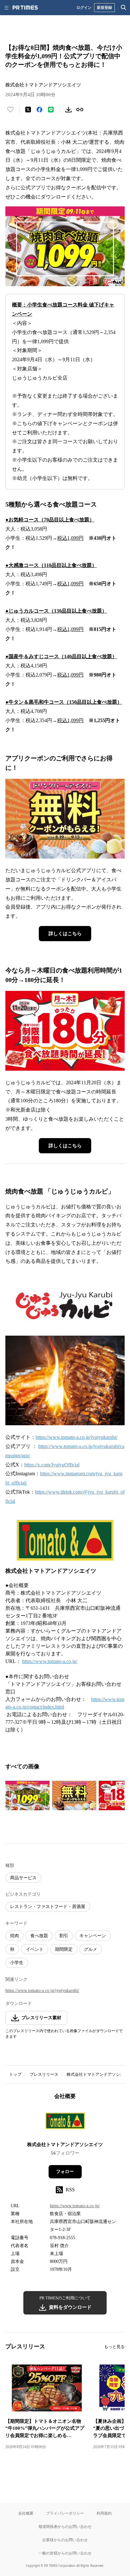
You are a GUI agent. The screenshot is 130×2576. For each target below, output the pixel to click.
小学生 (17, 1963)
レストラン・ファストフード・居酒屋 (48, 1907)
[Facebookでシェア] (39, 110)
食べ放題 (39, 1936)
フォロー (65, 2172)
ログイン (84, 7)
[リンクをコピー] (80, 110)
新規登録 (104, 7)
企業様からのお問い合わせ (65, 2540)
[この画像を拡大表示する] (27, 1796)
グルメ (91, 1949)
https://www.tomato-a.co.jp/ (50, 1661)
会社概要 (26, 2513)
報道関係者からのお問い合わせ (65, 2526)
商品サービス (23, 1878)
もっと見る (114, 2347)
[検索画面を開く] (124, 8)
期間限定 (64, 1949)
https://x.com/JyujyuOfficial (52, 1465)
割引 (64, 1936)
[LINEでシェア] (51, 110)
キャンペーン (93, 1936)
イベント (35, 1949)
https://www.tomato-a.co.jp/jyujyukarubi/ (77, 1437)
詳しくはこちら (65, 934)
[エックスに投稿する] (28, 110)
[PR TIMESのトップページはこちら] (25, 8)
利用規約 (104, 2513)
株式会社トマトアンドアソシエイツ (65, 2145)
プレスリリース (44, 2074)
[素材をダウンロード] (68, 110)
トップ (15, 2074)
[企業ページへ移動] (65, 2123)
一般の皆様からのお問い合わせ (65, 2553)
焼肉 (15, 1936)
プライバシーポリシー (65, 2513)
